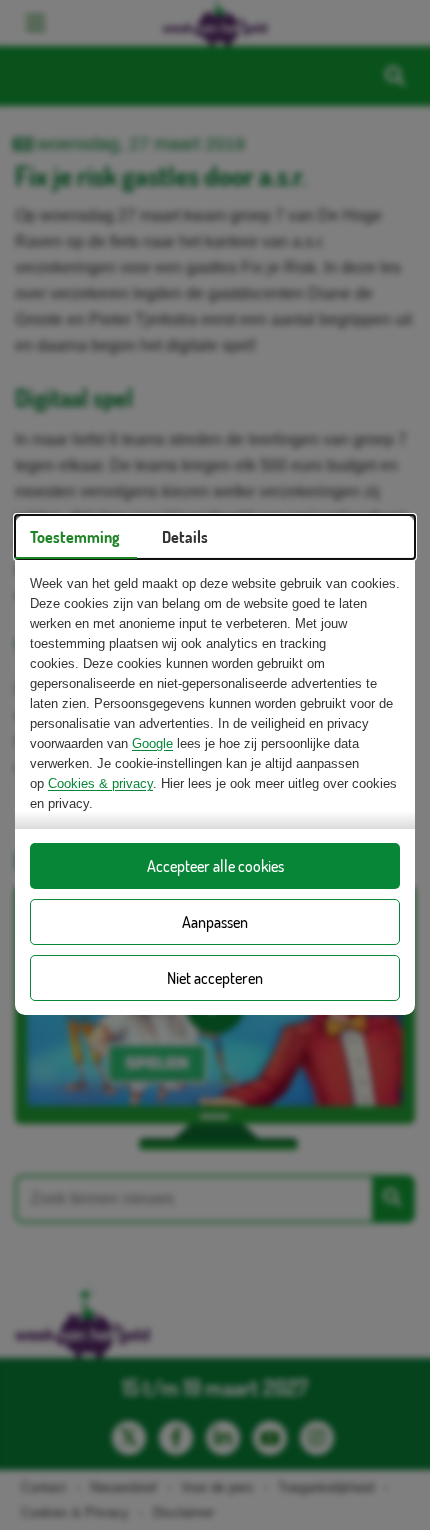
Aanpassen (215, 922)
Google (152, 743)
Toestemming (75, 537)
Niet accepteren (215, 978)
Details (185, 537)
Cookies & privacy (100, 783)
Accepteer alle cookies (215, 866)
